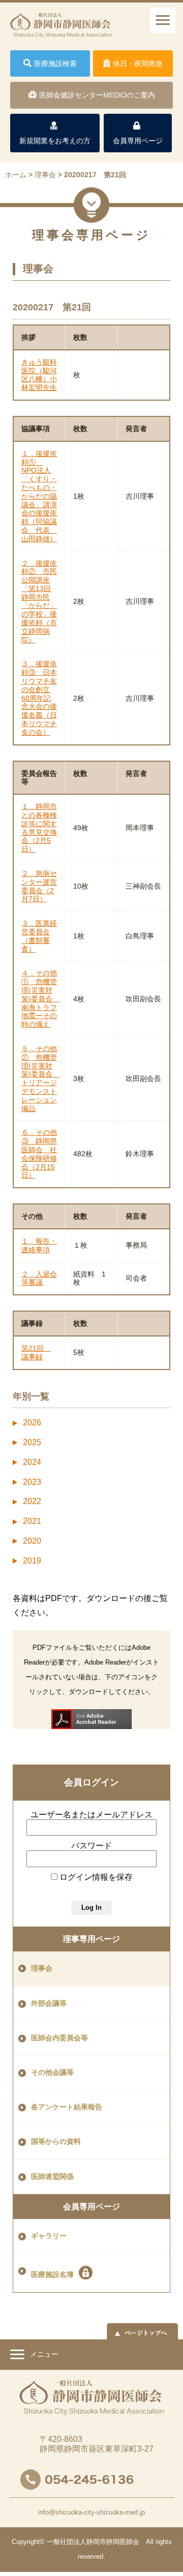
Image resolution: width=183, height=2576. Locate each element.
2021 (32, 1521)
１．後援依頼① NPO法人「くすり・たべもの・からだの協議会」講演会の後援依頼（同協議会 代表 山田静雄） (39, 496)
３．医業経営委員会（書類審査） (39, 936)
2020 (32, 1541)
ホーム (16, 175)
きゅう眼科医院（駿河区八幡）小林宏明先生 (39, 375)
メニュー (43, 2354)
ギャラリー (49, 2236)
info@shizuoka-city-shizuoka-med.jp (91, 2512)
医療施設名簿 (52, 2275)
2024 (32, 1462)
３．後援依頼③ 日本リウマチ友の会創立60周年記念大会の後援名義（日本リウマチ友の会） (39, 698)
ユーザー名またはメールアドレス (91, 1815)
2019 (32, 1561)
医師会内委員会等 (59, 2038)
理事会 (42, 1968)
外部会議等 (49, 2003)
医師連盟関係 (52, 2177)
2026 (32, 1423)
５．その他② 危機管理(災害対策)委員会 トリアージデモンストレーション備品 (40, 1079)
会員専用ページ (91, 2207)
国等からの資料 (56, 2142)
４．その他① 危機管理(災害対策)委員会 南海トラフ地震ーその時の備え (40, 999)
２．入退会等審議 (39, 1278)
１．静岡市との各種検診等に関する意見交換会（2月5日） (39, 828)
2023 (32, 1482)
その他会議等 (52, 2073)
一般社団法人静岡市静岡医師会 (93, 2542)
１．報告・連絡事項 (39, 1245)
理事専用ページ (91, 1939)
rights (164, 2542)
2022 (32, 1501)
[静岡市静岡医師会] (61, 30)
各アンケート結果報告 (67, 2107)
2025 (32, 1442)
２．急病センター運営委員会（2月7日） (39, 886)
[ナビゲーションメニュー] (163, 20)
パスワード (91, 1846)
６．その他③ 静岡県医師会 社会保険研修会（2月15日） (39, 1154)
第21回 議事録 (36, 1352)
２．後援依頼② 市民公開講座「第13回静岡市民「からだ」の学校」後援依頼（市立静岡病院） (39, 601)
